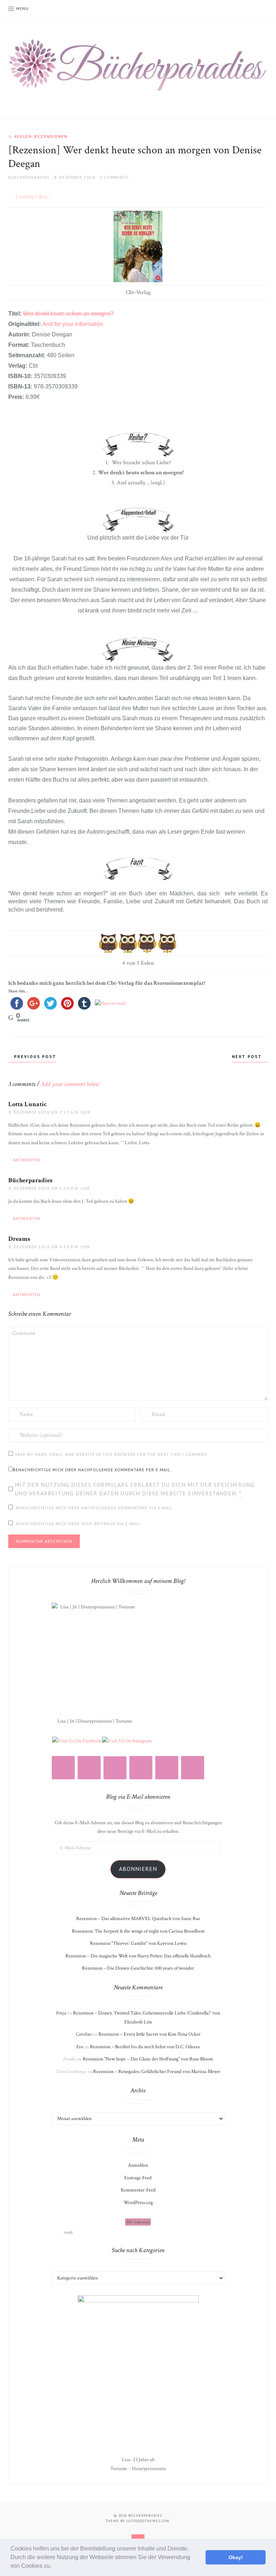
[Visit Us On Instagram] (127, 1741)
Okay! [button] (236, 2557)
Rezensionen (51, 136)
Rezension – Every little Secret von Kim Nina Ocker (149, 2034)
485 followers (138, 2222)
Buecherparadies (29, 177)
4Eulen (23, 136)
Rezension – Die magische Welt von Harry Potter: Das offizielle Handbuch (138, 1956)
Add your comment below (70, 1084)
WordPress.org (138, 2203)
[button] (54, 2567)
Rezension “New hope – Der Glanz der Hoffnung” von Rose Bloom (148, 2059)
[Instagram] (63, 1768)
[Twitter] (167, 1768)
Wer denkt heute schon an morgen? (68, 314)
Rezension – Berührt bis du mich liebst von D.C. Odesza (145, 2047)
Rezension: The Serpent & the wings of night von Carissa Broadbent (138, 1931)
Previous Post (34, 1056)
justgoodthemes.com (148, 2521)
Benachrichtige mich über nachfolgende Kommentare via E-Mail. (95, 1508)
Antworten (27, 1160)
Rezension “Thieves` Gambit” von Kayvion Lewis (138, 1943)
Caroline (84, 2034)
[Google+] (193, 1768)
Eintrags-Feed (138, 2178)
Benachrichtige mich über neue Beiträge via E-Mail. (79, 1524)
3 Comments (114, 177)
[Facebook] (141, 1768)
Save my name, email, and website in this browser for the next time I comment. (112, 1454)
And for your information (73, 324)
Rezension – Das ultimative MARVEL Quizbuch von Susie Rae (138, 1919)
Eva (80, 2047)
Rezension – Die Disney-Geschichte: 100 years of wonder (138, 1968)
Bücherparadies (30, 1180)
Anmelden (138, 2165)
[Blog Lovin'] (115, 1768)
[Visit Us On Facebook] (77, 1741)
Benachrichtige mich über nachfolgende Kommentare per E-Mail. (92, 1470)
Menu (22, 8)
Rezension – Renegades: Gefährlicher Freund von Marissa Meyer (157, 2072)
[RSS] (89, 1768)
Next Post (248, 1056)
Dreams (19, 1239)
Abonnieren (138, 1869)
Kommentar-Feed (138, 2190)
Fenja (61, 2013)
